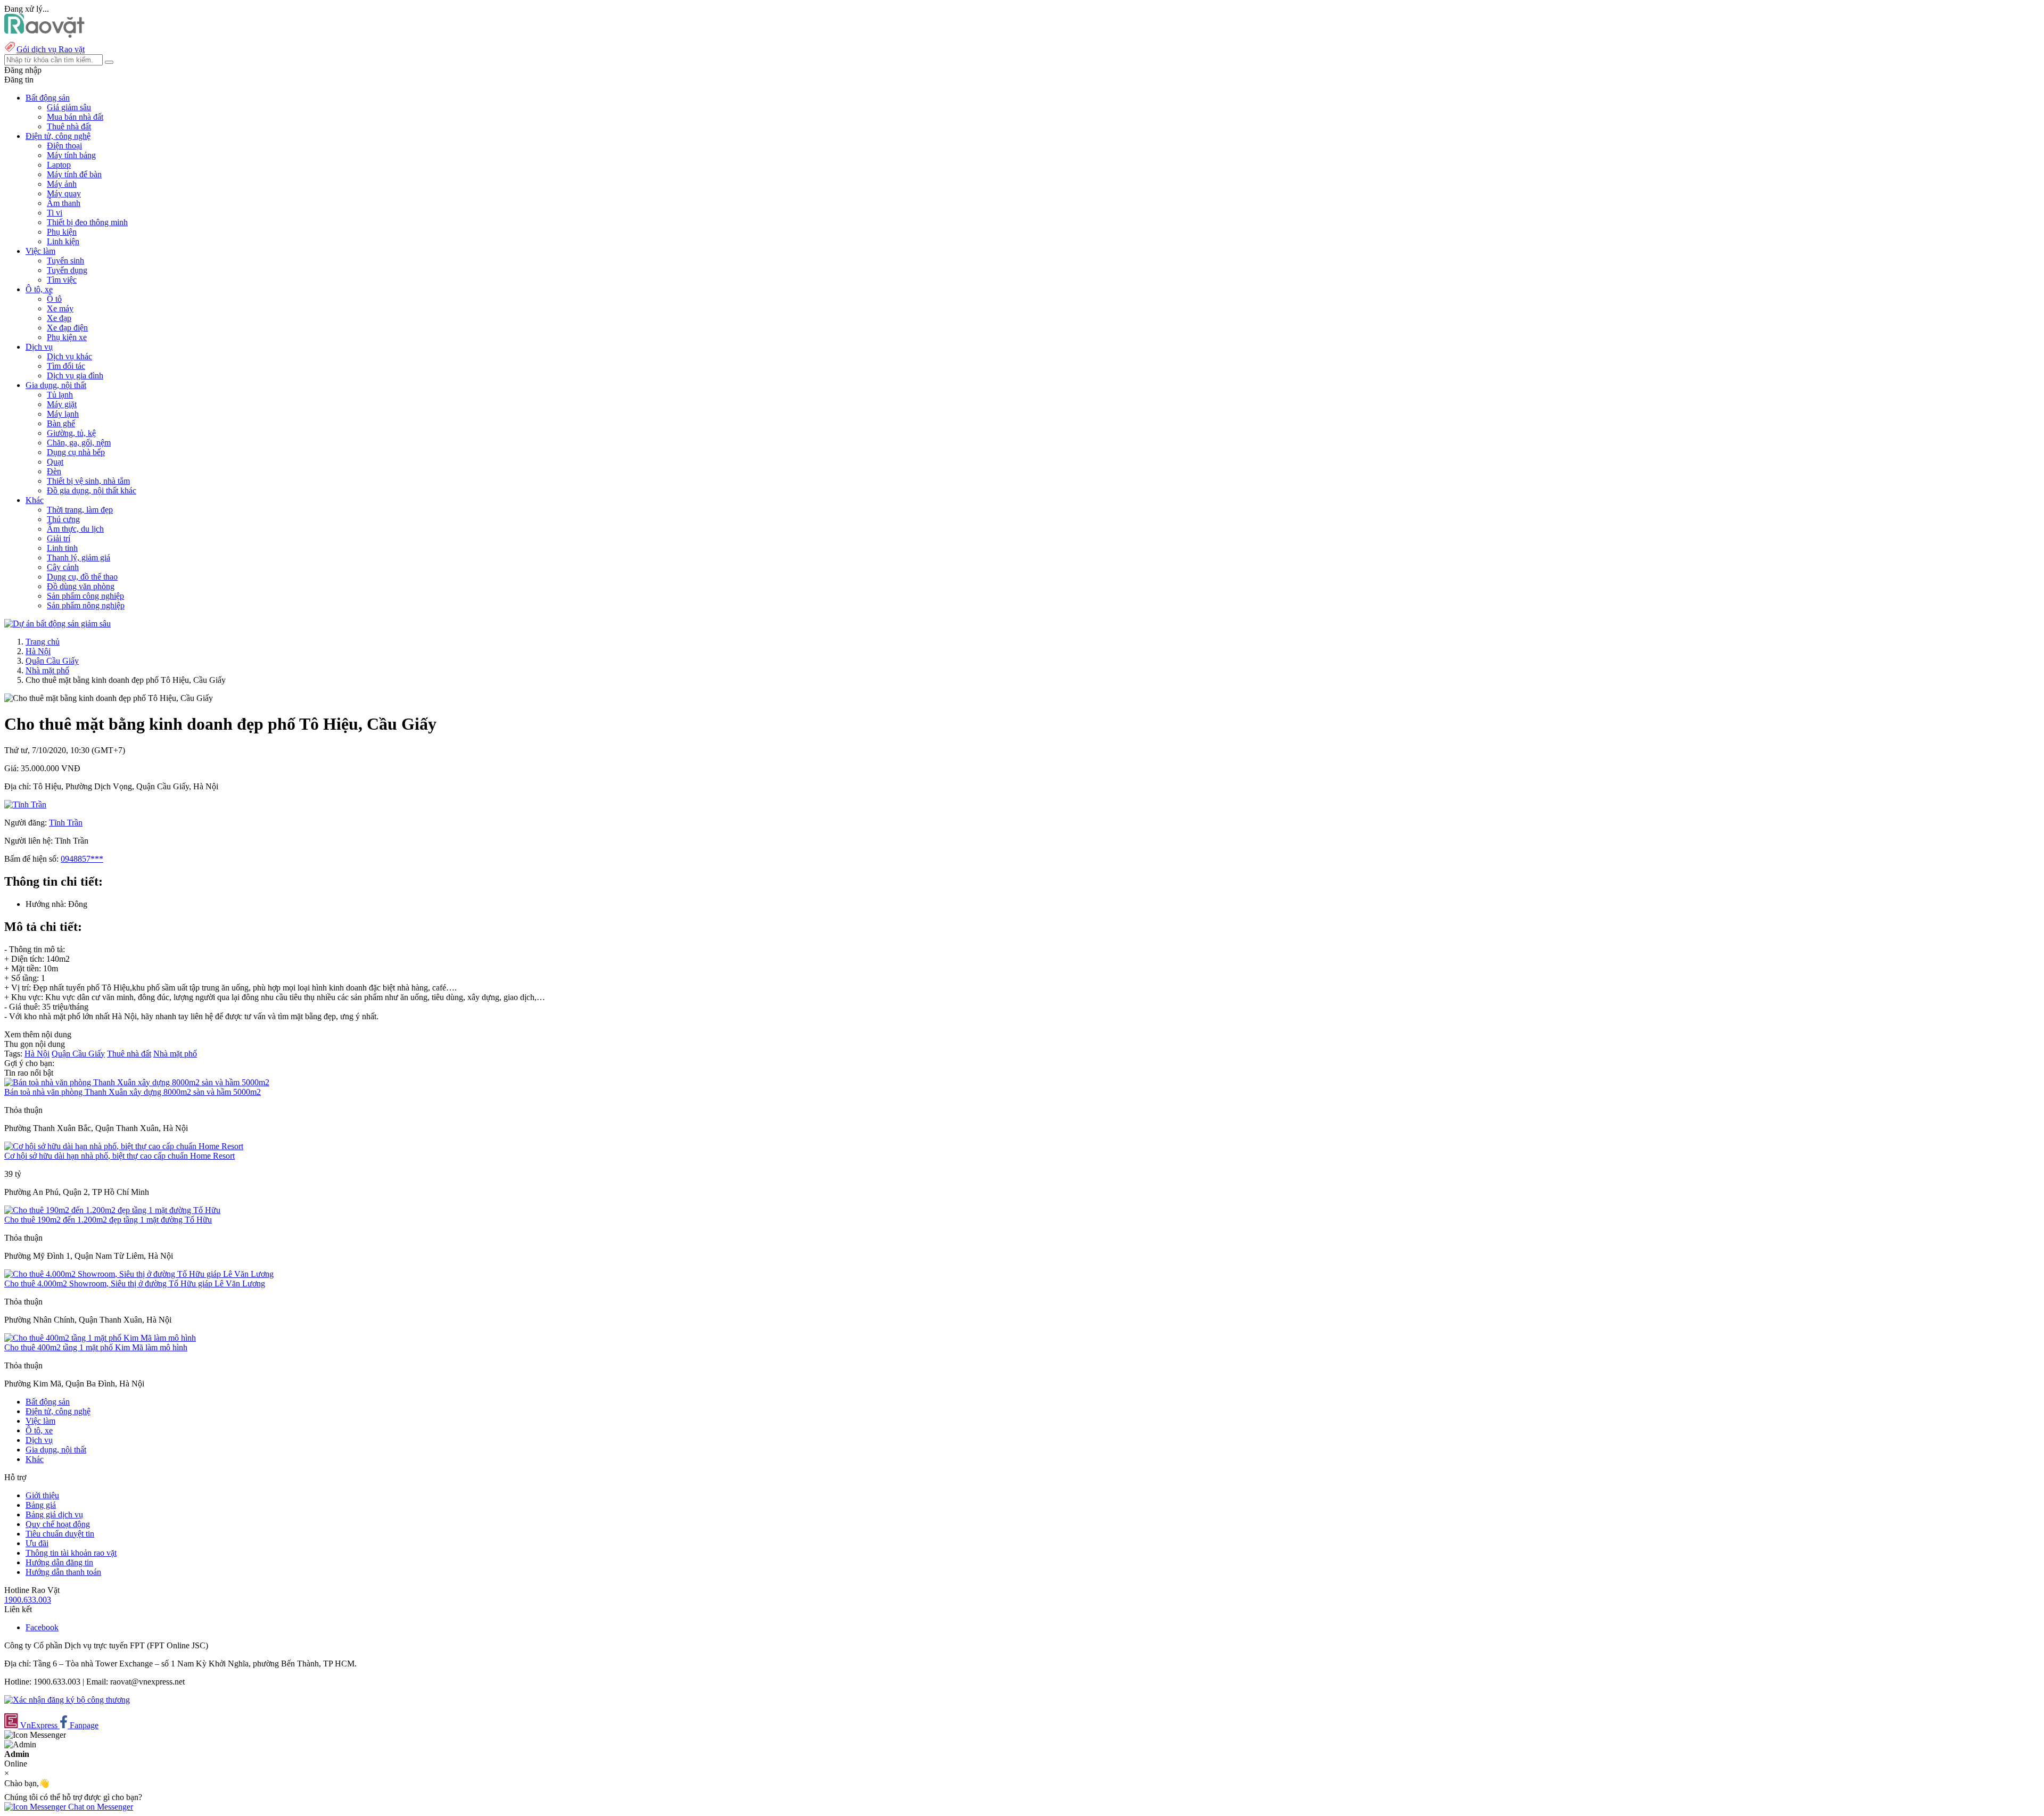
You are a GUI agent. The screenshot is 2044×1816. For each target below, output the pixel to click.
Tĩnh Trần (66, 823)
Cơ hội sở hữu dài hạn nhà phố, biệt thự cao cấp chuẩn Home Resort (119, 1156)
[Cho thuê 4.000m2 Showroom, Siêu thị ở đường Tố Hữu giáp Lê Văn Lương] (139, 1274)
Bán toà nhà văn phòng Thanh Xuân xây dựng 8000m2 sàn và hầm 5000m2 (133, 1092)
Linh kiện (63, 241)
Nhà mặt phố (47, 670)
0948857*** (82, 859)
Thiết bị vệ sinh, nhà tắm (88, 481)
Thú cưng (63, 519)
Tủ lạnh (60, 395)
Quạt (55, 462)
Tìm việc (62, 280)
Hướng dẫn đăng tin (59, 1562)
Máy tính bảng (71, 155)
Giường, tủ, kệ (71, 433)
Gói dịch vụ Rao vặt (51, 49)
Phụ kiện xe (67, 337)
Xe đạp (59, 318)
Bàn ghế (61, 423)
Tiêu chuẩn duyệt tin (60, 1534)
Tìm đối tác (66, 366)
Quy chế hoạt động (58, 1524)
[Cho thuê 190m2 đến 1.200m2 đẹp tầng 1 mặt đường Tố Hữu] (112, 1210)
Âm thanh (64, 203)
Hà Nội (38, 651)
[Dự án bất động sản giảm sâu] (57, 624)
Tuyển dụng (67, 270)
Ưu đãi (37, 1543)
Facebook (42, 1627)
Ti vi (55, 213)
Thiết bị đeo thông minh (87, 222)
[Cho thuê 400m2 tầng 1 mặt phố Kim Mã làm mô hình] (100, 1338)
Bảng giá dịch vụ (54, 1514)
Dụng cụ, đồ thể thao (82, 577)
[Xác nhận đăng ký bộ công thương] (67, 1700)
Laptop (59, 165)
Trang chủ (43, 642)
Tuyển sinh (65, 261)
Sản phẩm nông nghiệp (86, 605)
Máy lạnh (63, 414)
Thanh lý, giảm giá (79, 558)
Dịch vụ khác (69, 356)
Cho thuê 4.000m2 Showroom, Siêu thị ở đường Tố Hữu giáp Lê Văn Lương (135, 1283)
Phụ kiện (62, 232)
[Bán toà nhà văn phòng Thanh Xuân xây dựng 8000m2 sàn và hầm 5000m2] (137, 1082)
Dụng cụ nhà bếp (76, 452)
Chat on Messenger (100, 1807)
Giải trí (59, 538)
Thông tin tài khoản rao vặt (71, 1553)
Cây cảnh (63, 567)
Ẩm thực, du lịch (75, 529)
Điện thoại (64, 146)
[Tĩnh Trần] (25, 804)
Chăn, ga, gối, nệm (79, 443)
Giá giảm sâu (69, 107)
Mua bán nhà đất (75, 117)
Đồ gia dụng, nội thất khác (92, 490)
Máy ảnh (62, 184)
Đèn (54, 471)
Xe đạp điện (67, 328)
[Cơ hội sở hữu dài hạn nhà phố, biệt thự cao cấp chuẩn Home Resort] (124, 1146)
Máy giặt (62, 404)
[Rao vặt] (44, 35)
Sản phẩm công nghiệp (85, 596)
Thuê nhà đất (69, 126)
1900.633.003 (28, 1600)
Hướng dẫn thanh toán (63, 1572)
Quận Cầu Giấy (52, 661)
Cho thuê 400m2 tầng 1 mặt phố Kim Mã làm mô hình (96, 1347)
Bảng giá (41, 1505)
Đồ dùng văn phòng (81, 586)
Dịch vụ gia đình (75, 375)
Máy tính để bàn (74, 174)
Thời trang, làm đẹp (80, 510)
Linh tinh (62, 548)
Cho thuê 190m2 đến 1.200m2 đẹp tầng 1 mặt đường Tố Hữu (108, 1220)
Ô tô (54, 299)
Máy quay (64, 193)
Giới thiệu (42, 1495)
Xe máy (60, 308)
